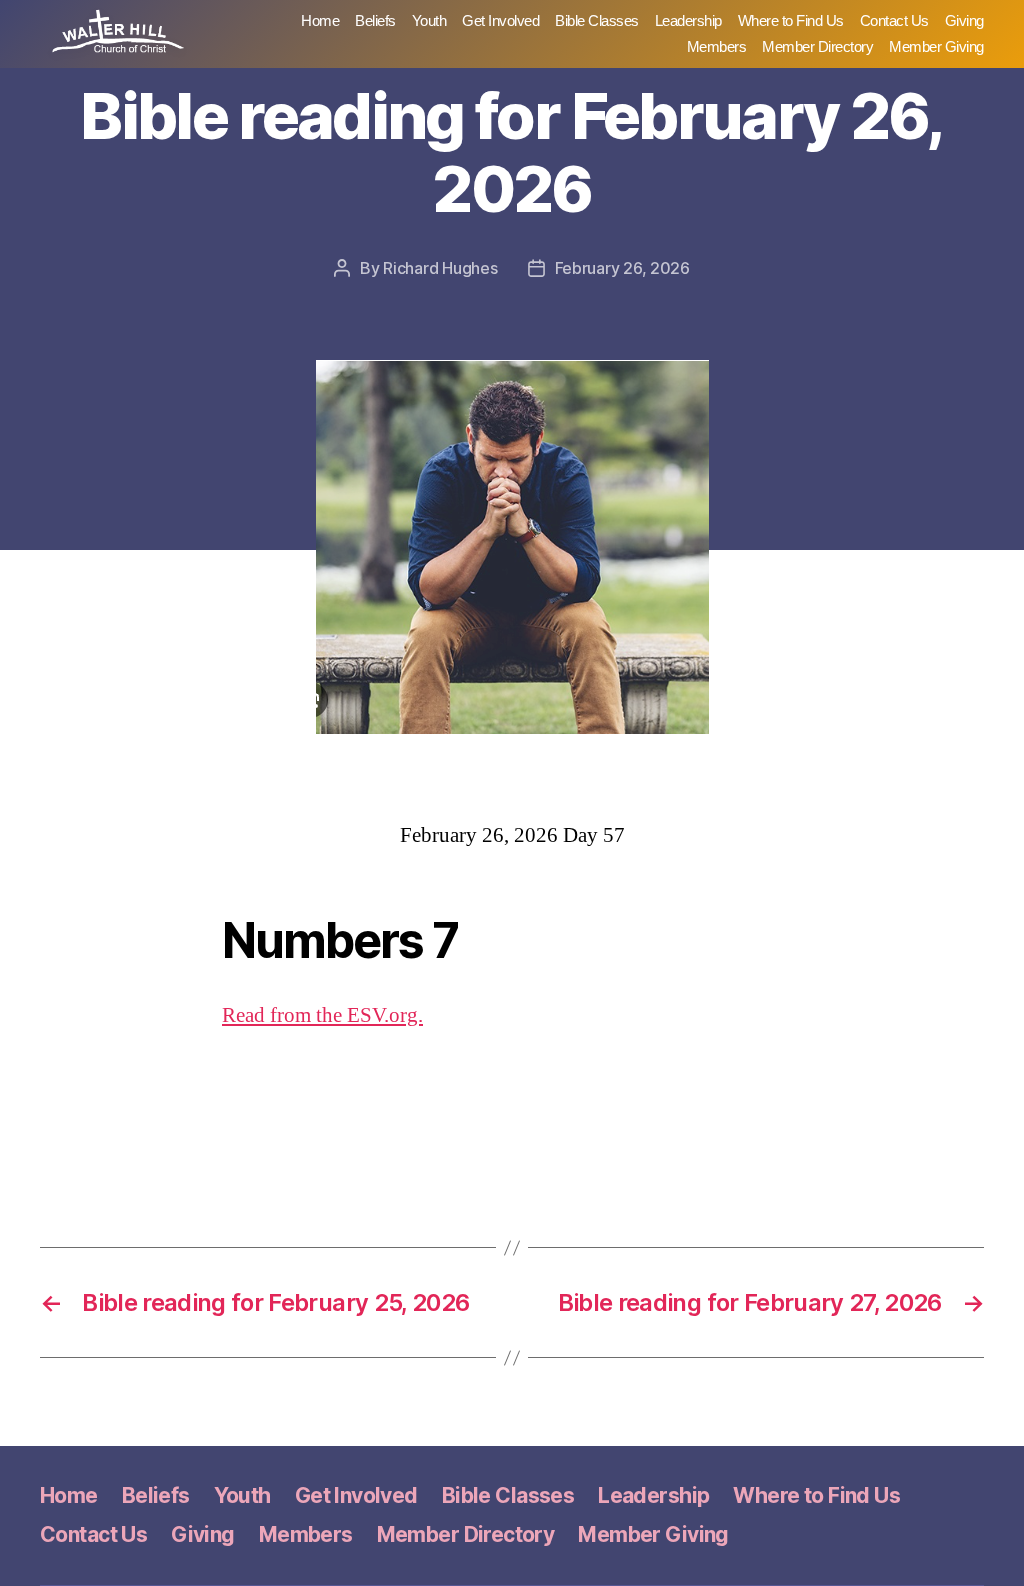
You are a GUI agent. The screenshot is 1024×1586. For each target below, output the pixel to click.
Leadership (688, 20)
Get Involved (500, 20)
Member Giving (936, 46)
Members (717, 46)
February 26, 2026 (622, 268)
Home (320, 20)
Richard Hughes (440, 268)
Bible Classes (597, 20)
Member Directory (817, 46)
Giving (964, 20)
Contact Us (894, 20)
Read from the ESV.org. (322, 1015)
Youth (429, 20)
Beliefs (375, 20)
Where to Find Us (791, 20)
